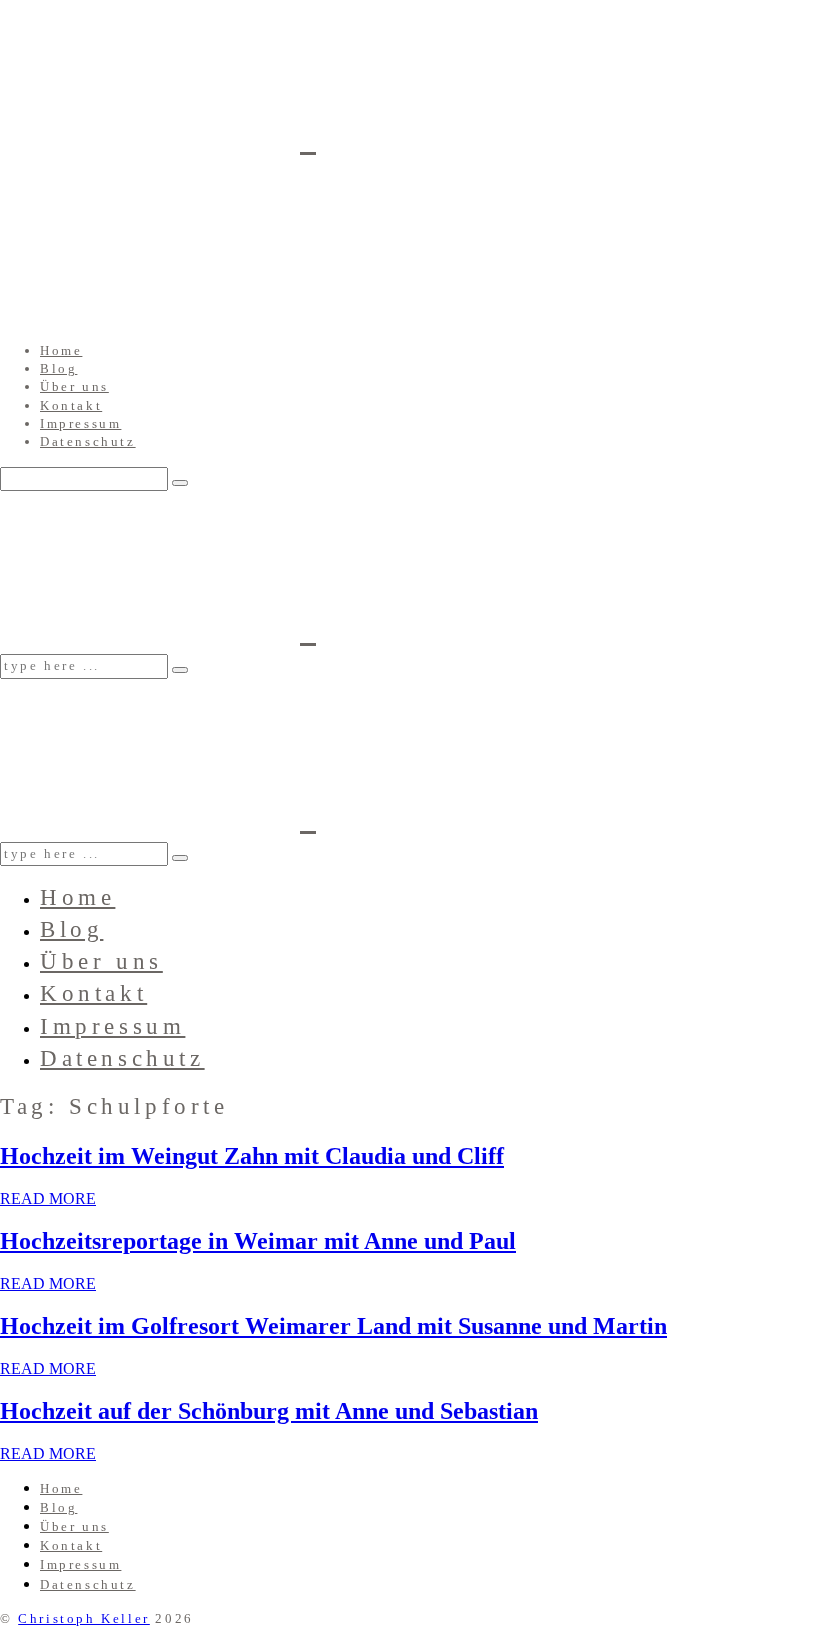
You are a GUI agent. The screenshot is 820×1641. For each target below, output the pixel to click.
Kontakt (71, 405)
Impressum (80, 423)
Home (61, 350)
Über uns (74, 386)
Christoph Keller (84, 1618)
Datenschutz (88, 441)
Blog (58, 368)
